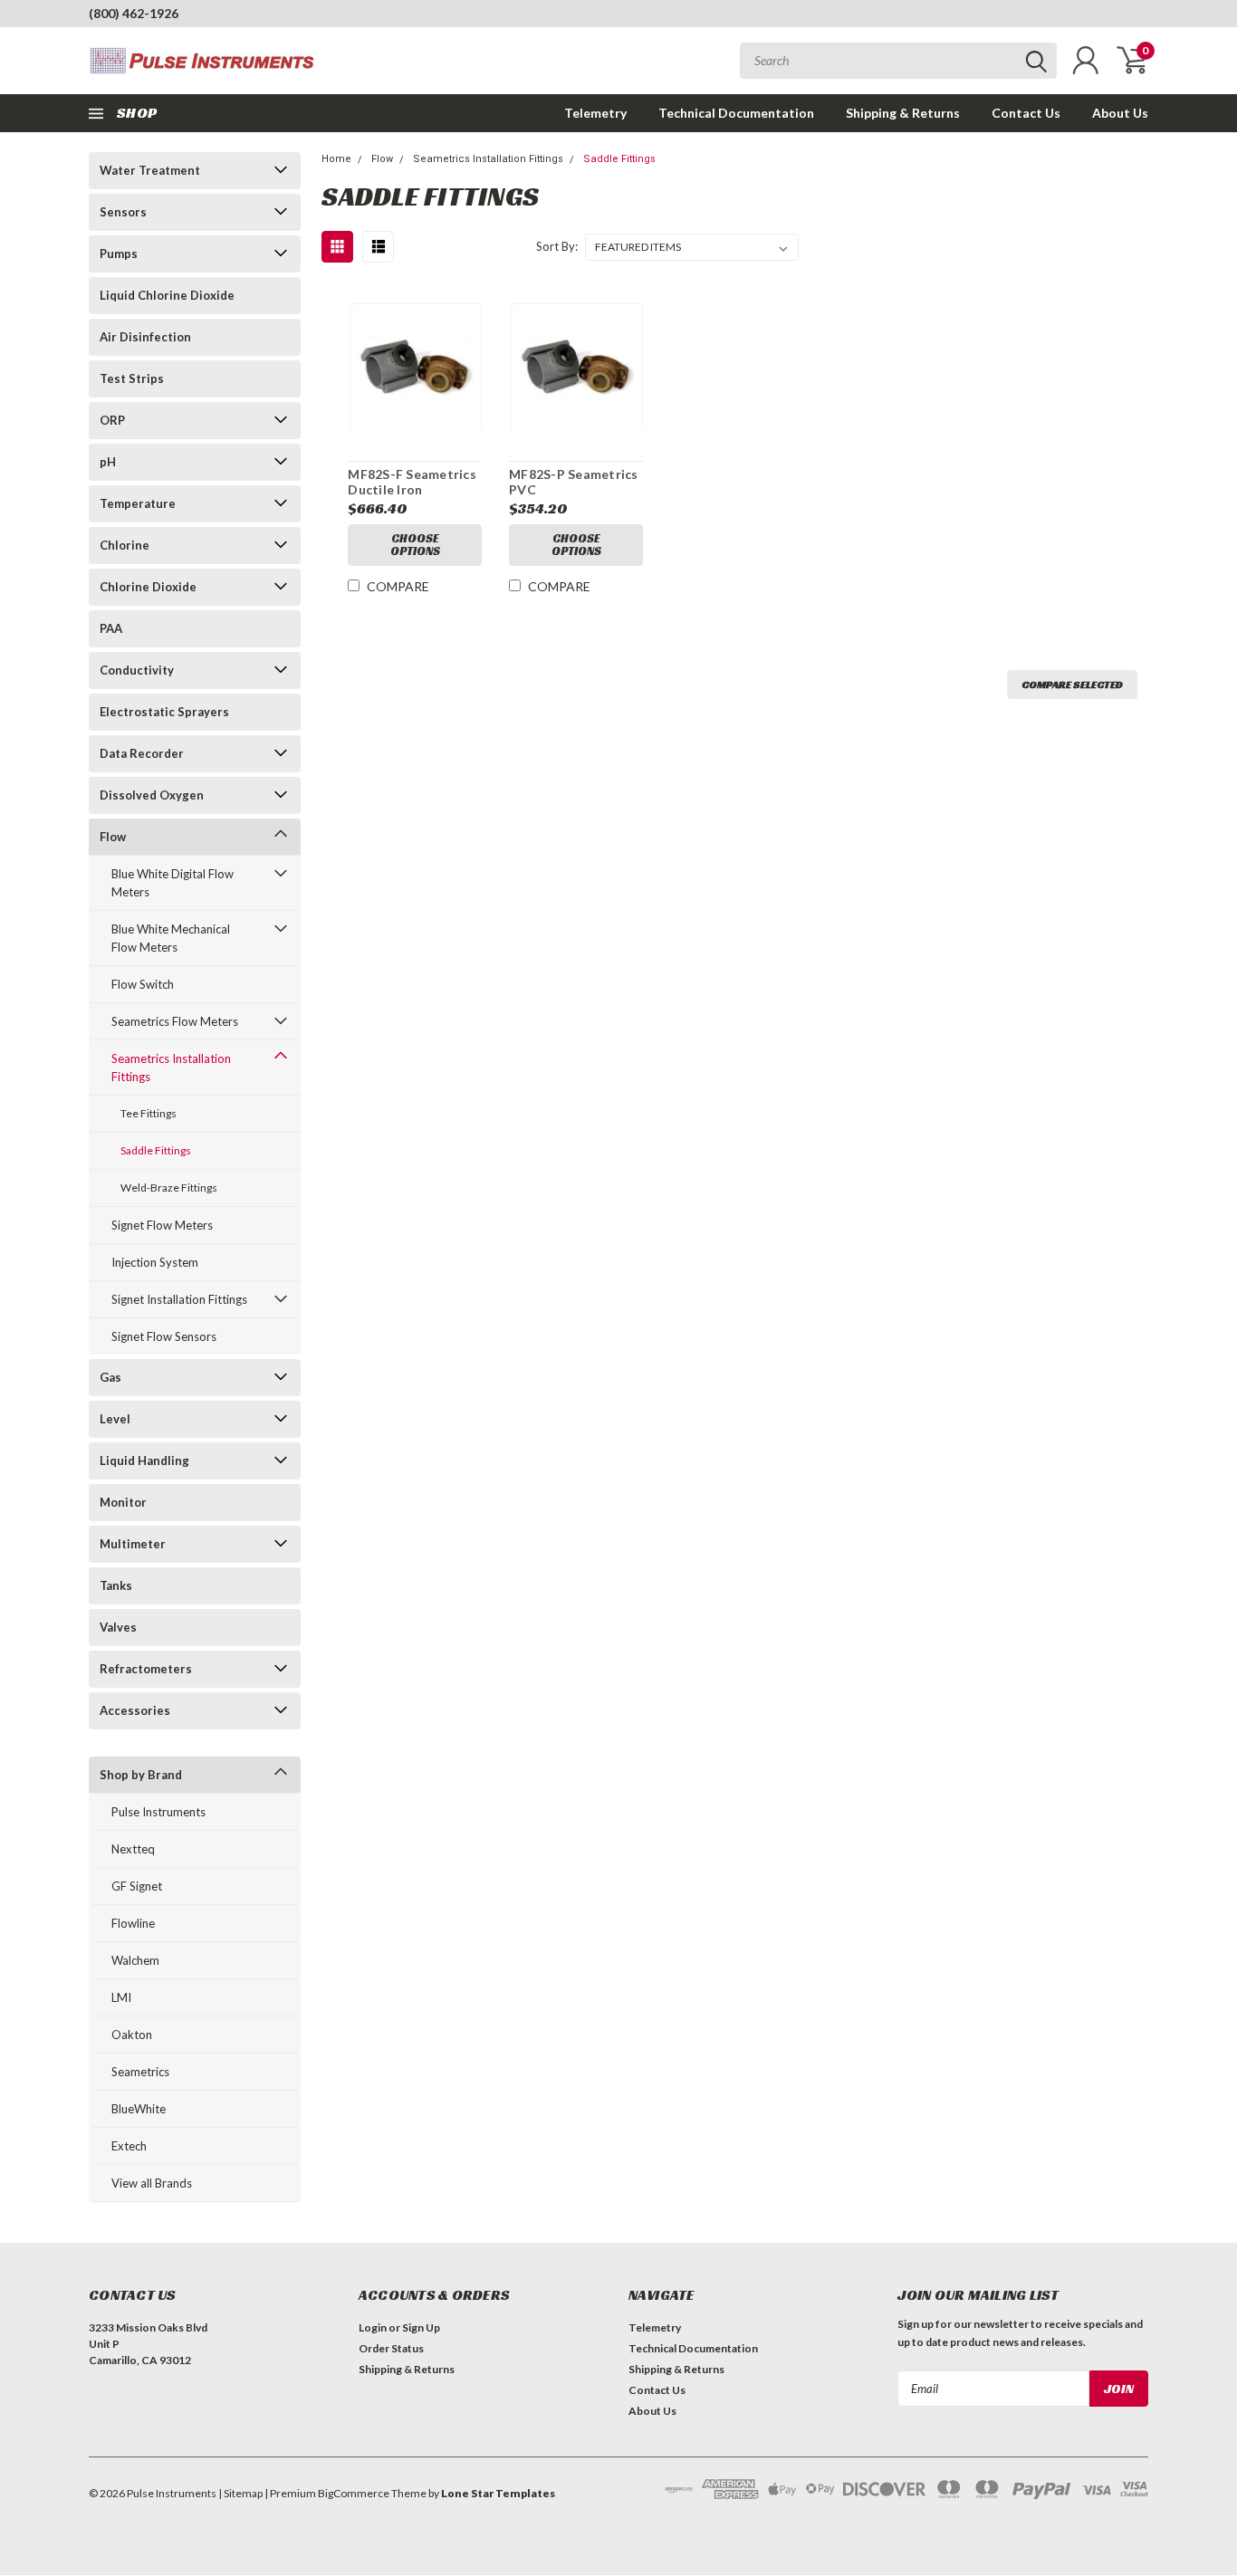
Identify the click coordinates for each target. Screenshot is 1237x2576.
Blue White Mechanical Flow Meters (171, 938)
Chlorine (125, 545)
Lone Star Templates (498, 2493)
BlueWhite (139, 2109)
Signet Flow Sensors (164, 1336)
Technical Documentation (736, 113)
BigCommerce (354, 2493)
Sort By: (557, 246)
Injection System (155, 1262)
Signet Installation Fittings (179, 1299)
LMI (121, 1997)
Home (336, 159)
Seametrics (140, 2072)
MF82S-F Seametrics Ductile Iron (412, 482)
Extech (129, 2146)
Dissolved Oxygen (152, 795)
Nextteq (133, 1849)
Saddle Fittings (156, 1150)
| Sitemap (240, 2493)
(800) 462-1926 (134, 13)
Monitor (123, 1502)
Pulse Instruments (158, 1812)
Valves (118, 1627)
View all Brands (152, 2183)
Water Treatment (150, 170)
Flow (113, 837)
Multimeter (133, 1544)
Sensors (123, 212)
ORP (112, 420)
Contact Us (1026, 113)
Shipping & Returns (903, 113)
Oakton (132, 2035)
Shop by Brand (141, 1775)
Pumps (119, 254)
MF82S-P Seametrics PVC (574, 482)
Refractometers (146, 1669)
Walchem (135, 1960)
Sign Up (421, 2327)
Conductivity (137, 670)
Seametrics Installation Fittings (171, 1068)
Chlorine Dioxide (148, 587)
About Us (1120, 113)
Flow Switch (143, 984)
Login (373, 2327)
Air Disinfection (145, 337)
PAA (111, 628)
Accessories (135, 1710)
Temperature (138, 503)
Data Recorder (142, 753)
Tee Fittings (149, 1113)
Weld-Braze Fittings (169, 1187)
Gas (110, 1377)
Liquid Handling (144, 1460)
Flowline (133, 1923)
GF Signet (137, 1886)
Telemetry (595, 113)
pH (108, 462)
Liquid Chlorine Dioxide (167, 295)
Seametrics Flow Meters (175, 1021)
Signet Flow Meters (162, 1225)
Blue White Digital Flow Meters (173, 883)
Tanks (116, 1585)
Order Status (391, 2348)
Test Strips (132, 378)
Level (115, 1419)
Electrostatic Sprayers (164, 712)
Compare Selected (1072, 684)
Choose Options (415, 545)
